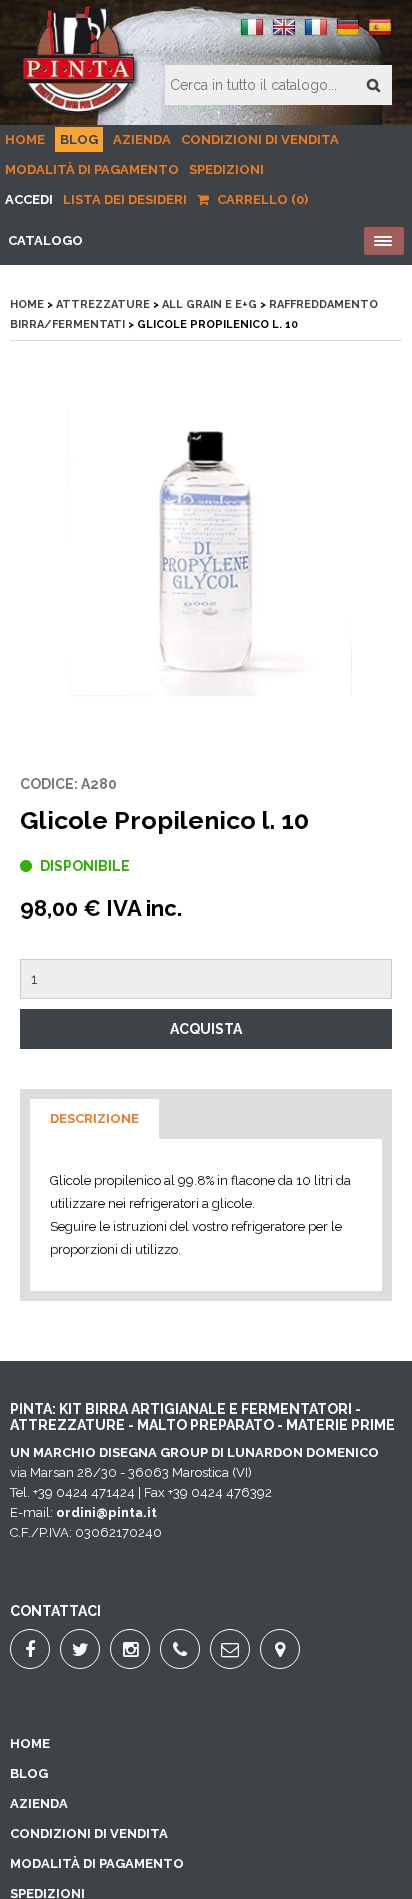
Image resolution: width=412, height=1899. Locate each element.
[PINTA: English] (284, 34)
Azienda (142, 139)
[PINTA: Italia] (252, 34)
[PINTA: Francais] (316, 34)
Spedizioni (226, 169)
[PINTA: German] (348, 34)
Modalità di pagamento (92, 169)
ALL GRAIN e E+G (209, 304)
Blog (79, 139)
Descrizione (94, 1118)
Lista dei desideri (125, 199)
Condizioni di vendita (260, 139)
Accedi (29, 199)
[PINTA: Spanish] (380, 34)
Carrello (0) (261, 199)
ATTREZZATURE (103, 304)
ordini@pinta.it (106, 1512)
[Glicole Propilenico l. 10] (206, 557)
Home (25, 139)
